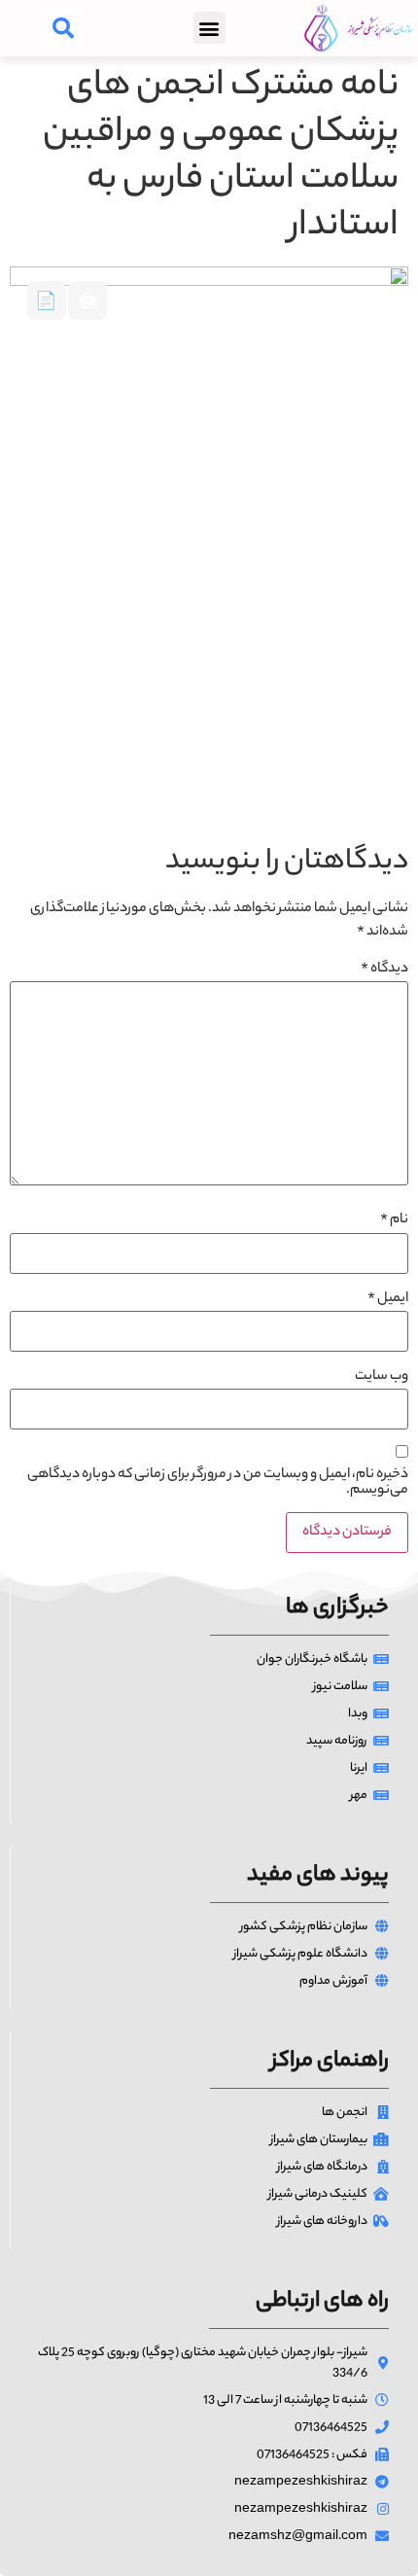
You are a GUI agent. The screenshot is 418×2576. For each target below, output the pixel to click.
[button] (209, 28)
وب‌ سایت (382, 1377)
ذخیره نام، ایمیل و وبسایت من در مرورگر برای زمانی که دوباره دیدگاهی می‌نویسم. (218, 1483)
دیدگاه (384, 970)
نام (394, 1220)
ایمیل (388, 1299)
